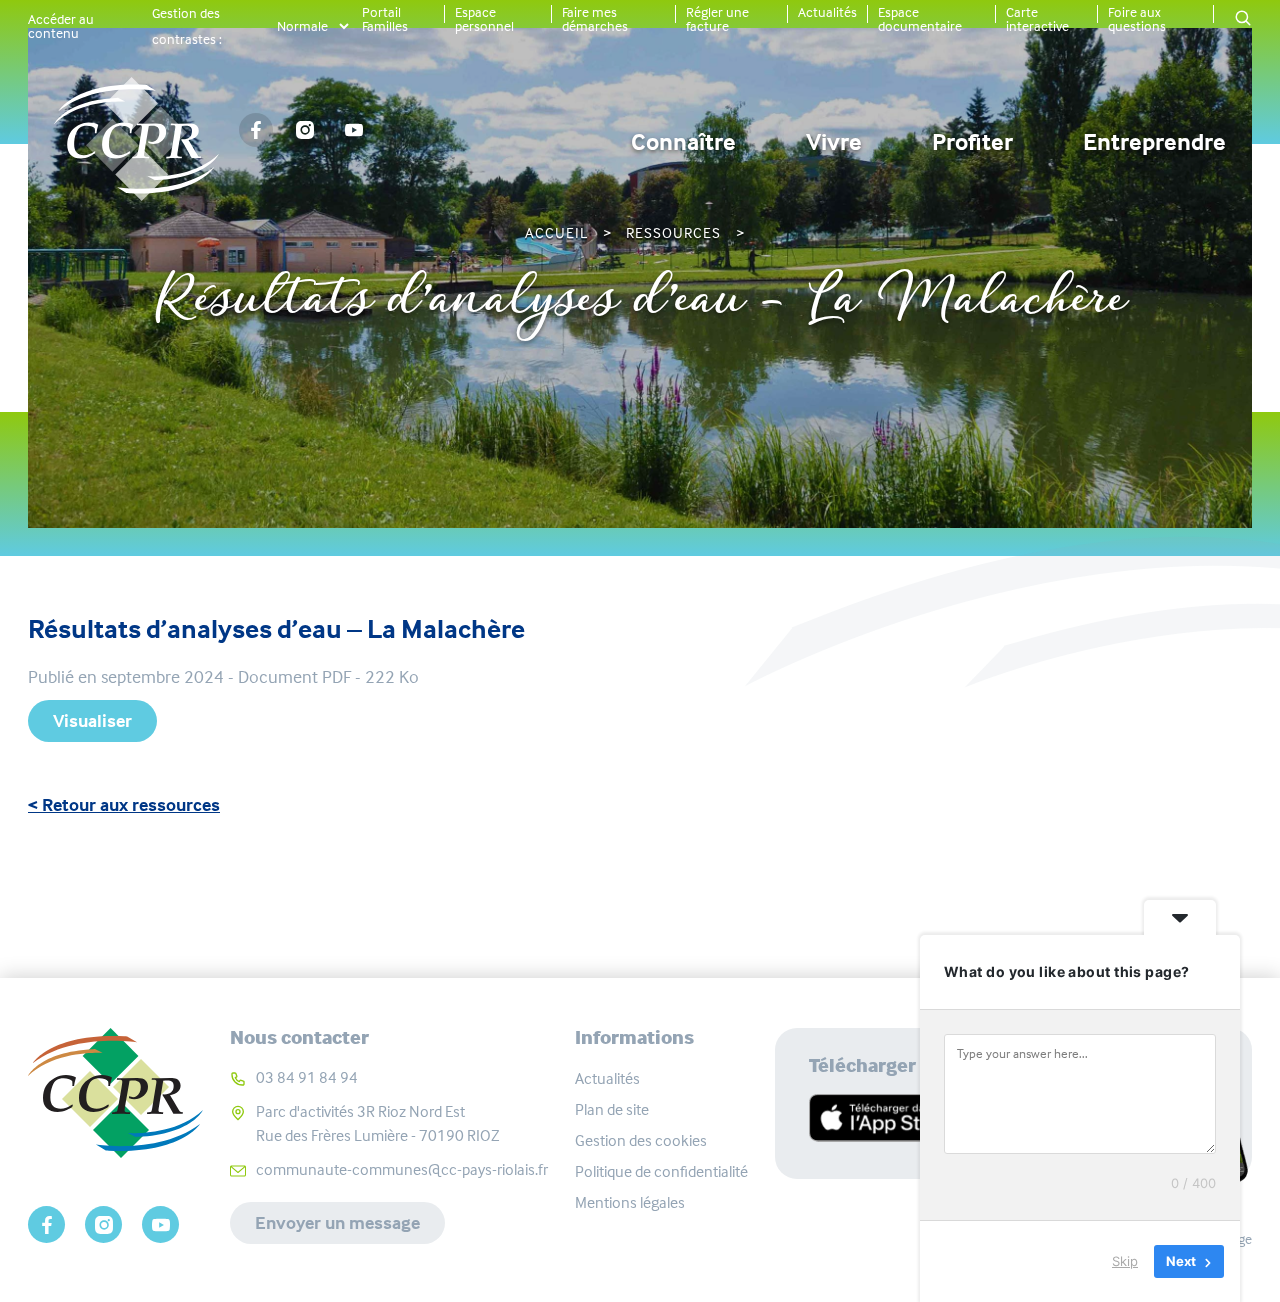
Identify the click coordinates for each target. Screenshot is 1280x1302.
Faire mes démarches (595, 19)
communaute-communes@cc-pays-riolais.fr (402, 1169)
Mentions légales (630, 1202)
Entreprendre (1154, 142)
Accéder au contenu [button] (61, 26)
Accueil (556, 233)
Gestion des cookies (641, 1140)
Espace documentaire (920, 19)
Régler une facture (717, 19)
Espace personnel (484, 19)
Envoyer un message (337, 1223)
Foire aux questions (1137, 19)
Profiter (972, 142)
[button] (1243, 19)
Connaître (683, 142)
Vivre (834, 142)
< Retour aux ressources (124, 805)
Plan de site (612, 1109)
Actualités (827, 12)
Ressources (673, 233)
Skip (1125, 1261)
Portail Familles (385, 19)
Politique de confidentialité (661, 1171)
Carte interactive (1037, 19)
